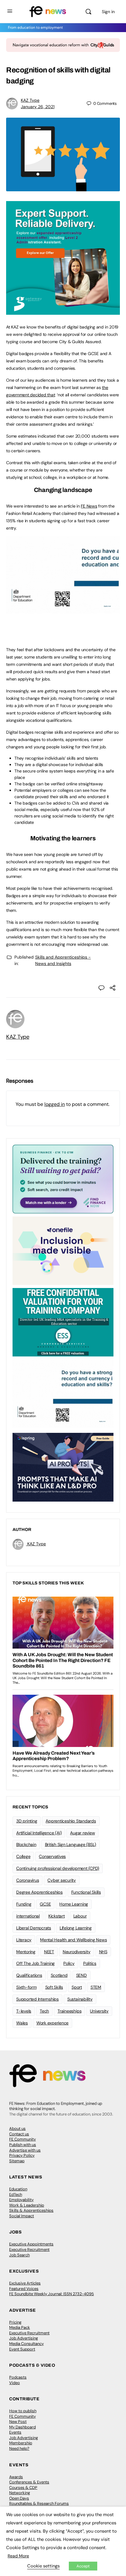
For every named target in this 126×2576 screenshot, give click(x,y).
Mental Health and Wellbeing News (73, 1940)
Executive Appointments (31, 2244)
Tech (44, 2011)
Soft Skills (54, 1987)
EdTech (16, 2194)
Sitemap (17, 2161)
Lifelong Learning (76, 1928)
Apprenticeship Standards (71, 1821)
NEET (49, 1952)
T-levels (24, 2011)
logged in (55, 1104)
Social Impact (22, 2216)
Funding (24, 1904)
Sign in (108, 12)
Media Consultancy (26, 2344)
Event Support (22, 2349)
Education (18, 2189)
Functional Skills (86, 1892)
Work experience (52, 2023)
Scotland (59, 1975)
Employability (21, 2200)
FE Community (22, 2139)
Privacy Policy (22, 2155)
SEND (82, 1975)
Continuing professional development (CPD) (58, 1868)
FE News (89, 506)
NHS (103, 1952)
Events (15, 2432)
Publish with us (23, 2145)
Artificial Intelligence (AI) (39, 1833)
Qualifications (29, 1975)
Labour (80, 1916)
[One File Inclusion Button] (63, 1250)
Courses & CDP (23, 2488)
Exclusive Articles (25, 2283)
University (99, 2011)
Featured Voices (24, 2289)
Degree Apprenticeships (39, 1892)
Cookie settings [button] (43, 2566)
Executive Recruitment (29, 2249)
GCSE (45, 1904)
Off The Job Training (35, 1963)
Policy (69, 1963)
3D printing (27, 1821)
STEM (96, 1987)
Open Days (19, 2498)
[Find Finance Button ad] (63, 1179)
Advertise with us (25, 2150)
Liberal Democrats (34, 1928)
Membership (21, 2443)
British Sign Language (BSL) (71, 1844)
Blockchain (26, 1844)
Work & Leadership (27, 2205)
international (28, 1916)
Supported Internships (37, 1999)
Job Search (19, 2255)
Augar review (82, 1833)
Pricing (15, 2322)
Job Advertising (24, 2338)
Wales (22, 2023)
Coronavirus (28, 1880)
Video (15, 2383)
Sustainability (80, 1999)
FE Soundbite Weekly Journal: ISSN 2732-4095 (52, 2294)
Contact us (19, 2134)
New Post (18, 2422)
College (23, 1856)
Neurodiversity (77, 1952)
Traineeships (69, 2011)
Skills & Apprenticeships (31, 2210)
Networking (20, 2493)
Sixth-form (26, 1987)
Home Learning (74, 1904)
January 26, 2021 (38, 107)
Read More (18, 2556)
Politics (90, 1963)
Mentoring (26, 1952)
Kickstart (57, 1916)
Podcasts (18, 2377)
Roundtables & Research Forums (39, 2503)
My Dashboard (22, 2427)
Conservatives (52, 1856)
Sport (77, 1987)
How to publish (23, 2411)
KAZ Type (30, 100)
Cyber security (62, 1880)
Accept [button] (83, 2566)
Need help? (19, 2448)
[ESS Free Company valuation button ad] (63, 1322)
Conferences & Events (29, 2482)
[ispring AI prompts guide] (63, 1467)
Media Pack (20, 2327)
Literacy (24, 1940)
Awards (16, 2477)
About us (17, 2128)
